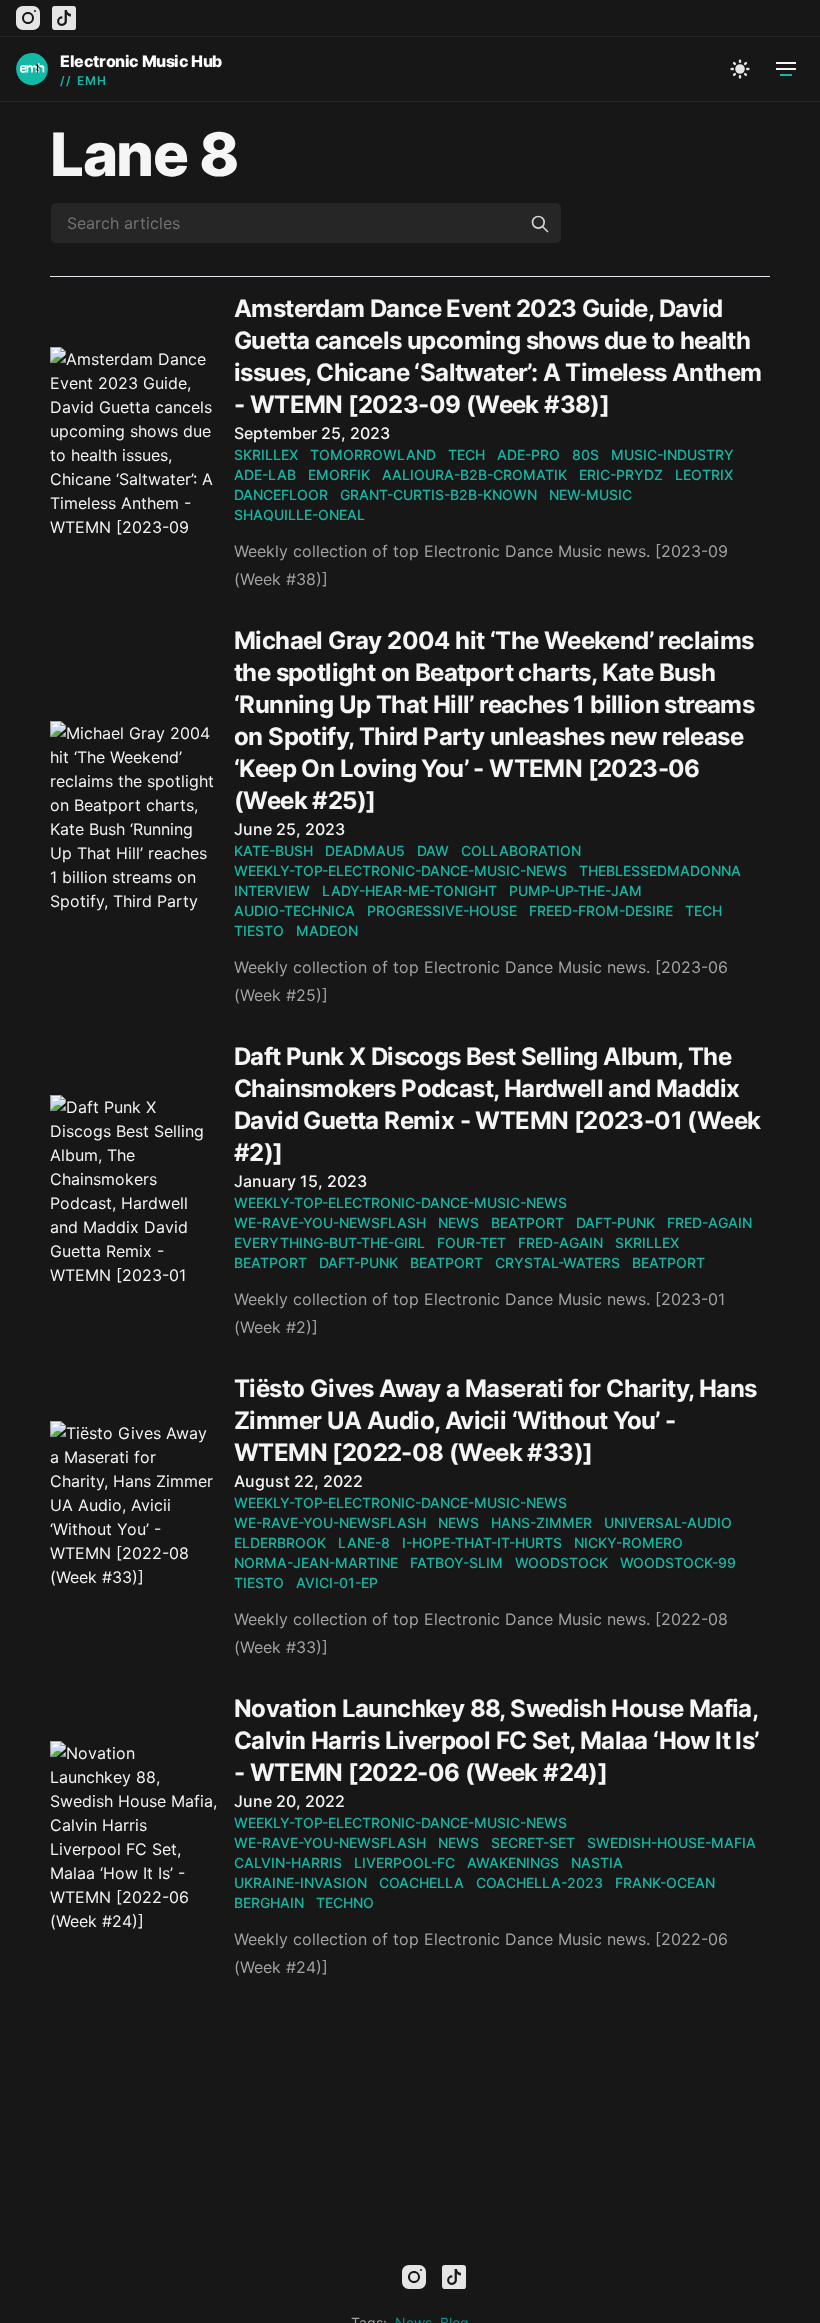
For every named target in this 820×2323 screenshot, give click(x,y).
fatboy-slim (456, 1562)
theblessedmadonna (660, 870)
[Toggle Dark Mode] (740, 69)
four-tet (471, 1242)
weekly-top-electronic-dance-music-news (400, 870)
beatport (527, 1222)
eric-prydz (621, 474)
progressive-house (442, 910)
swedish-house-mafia (671, 1842)
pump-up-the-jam (575, 890)
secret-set (533, 1842)
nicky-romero (628, 1542)
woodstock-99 (678, 1562)
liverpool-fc (404, 1862)
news (458, 1222)
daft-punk (615, 1222)
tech (466, 454)
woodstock (561, 1562)
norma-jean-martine (316, 1562)
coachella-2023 (539, 1882)
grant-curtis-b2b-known (438, 494)
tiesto (259, 930)
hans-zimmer (541, 1522)
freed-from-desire (601, 910)
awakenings (513, 1862)
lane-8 (364, 1542)
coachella (421, 1882)
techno (345, 1902)
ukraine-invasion (300, 1882)
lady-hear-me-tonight (409, 890)
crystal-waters (557, 1262)
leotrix (704, 474)
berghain (269, 1902)
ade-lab (265, 474)
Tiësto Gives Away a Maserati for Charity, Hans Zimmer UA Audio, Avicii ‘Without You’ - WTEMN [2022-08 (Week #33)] (495, 1420)
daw (433, 850)
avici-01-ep (337, 1582)
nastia (597, 1862)
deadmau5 (365, 850)
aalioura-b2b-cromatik (474, 474)
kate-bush (273, 850)
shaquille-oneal (299, 514)
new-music (590, 494)
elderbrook (280, 1542)
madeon (327, 930)
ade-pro (528, 454)
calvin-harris (288, 1862)
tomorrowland (373, 454)
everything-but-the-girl (329, 1242)
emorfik (339, 474)
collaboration (521, 850)
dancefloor (281, 494)
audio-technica (294, 910)
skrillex (266, 454)
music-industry (672, 454)
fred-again (709, 1222)
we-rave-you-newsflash (330, 1222)
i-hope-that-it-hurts (482, 1542)
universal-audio (668, 1522)
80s (585, 454)
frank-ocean (665, 1882)
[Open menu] (786, 69)
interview (272, 890)
